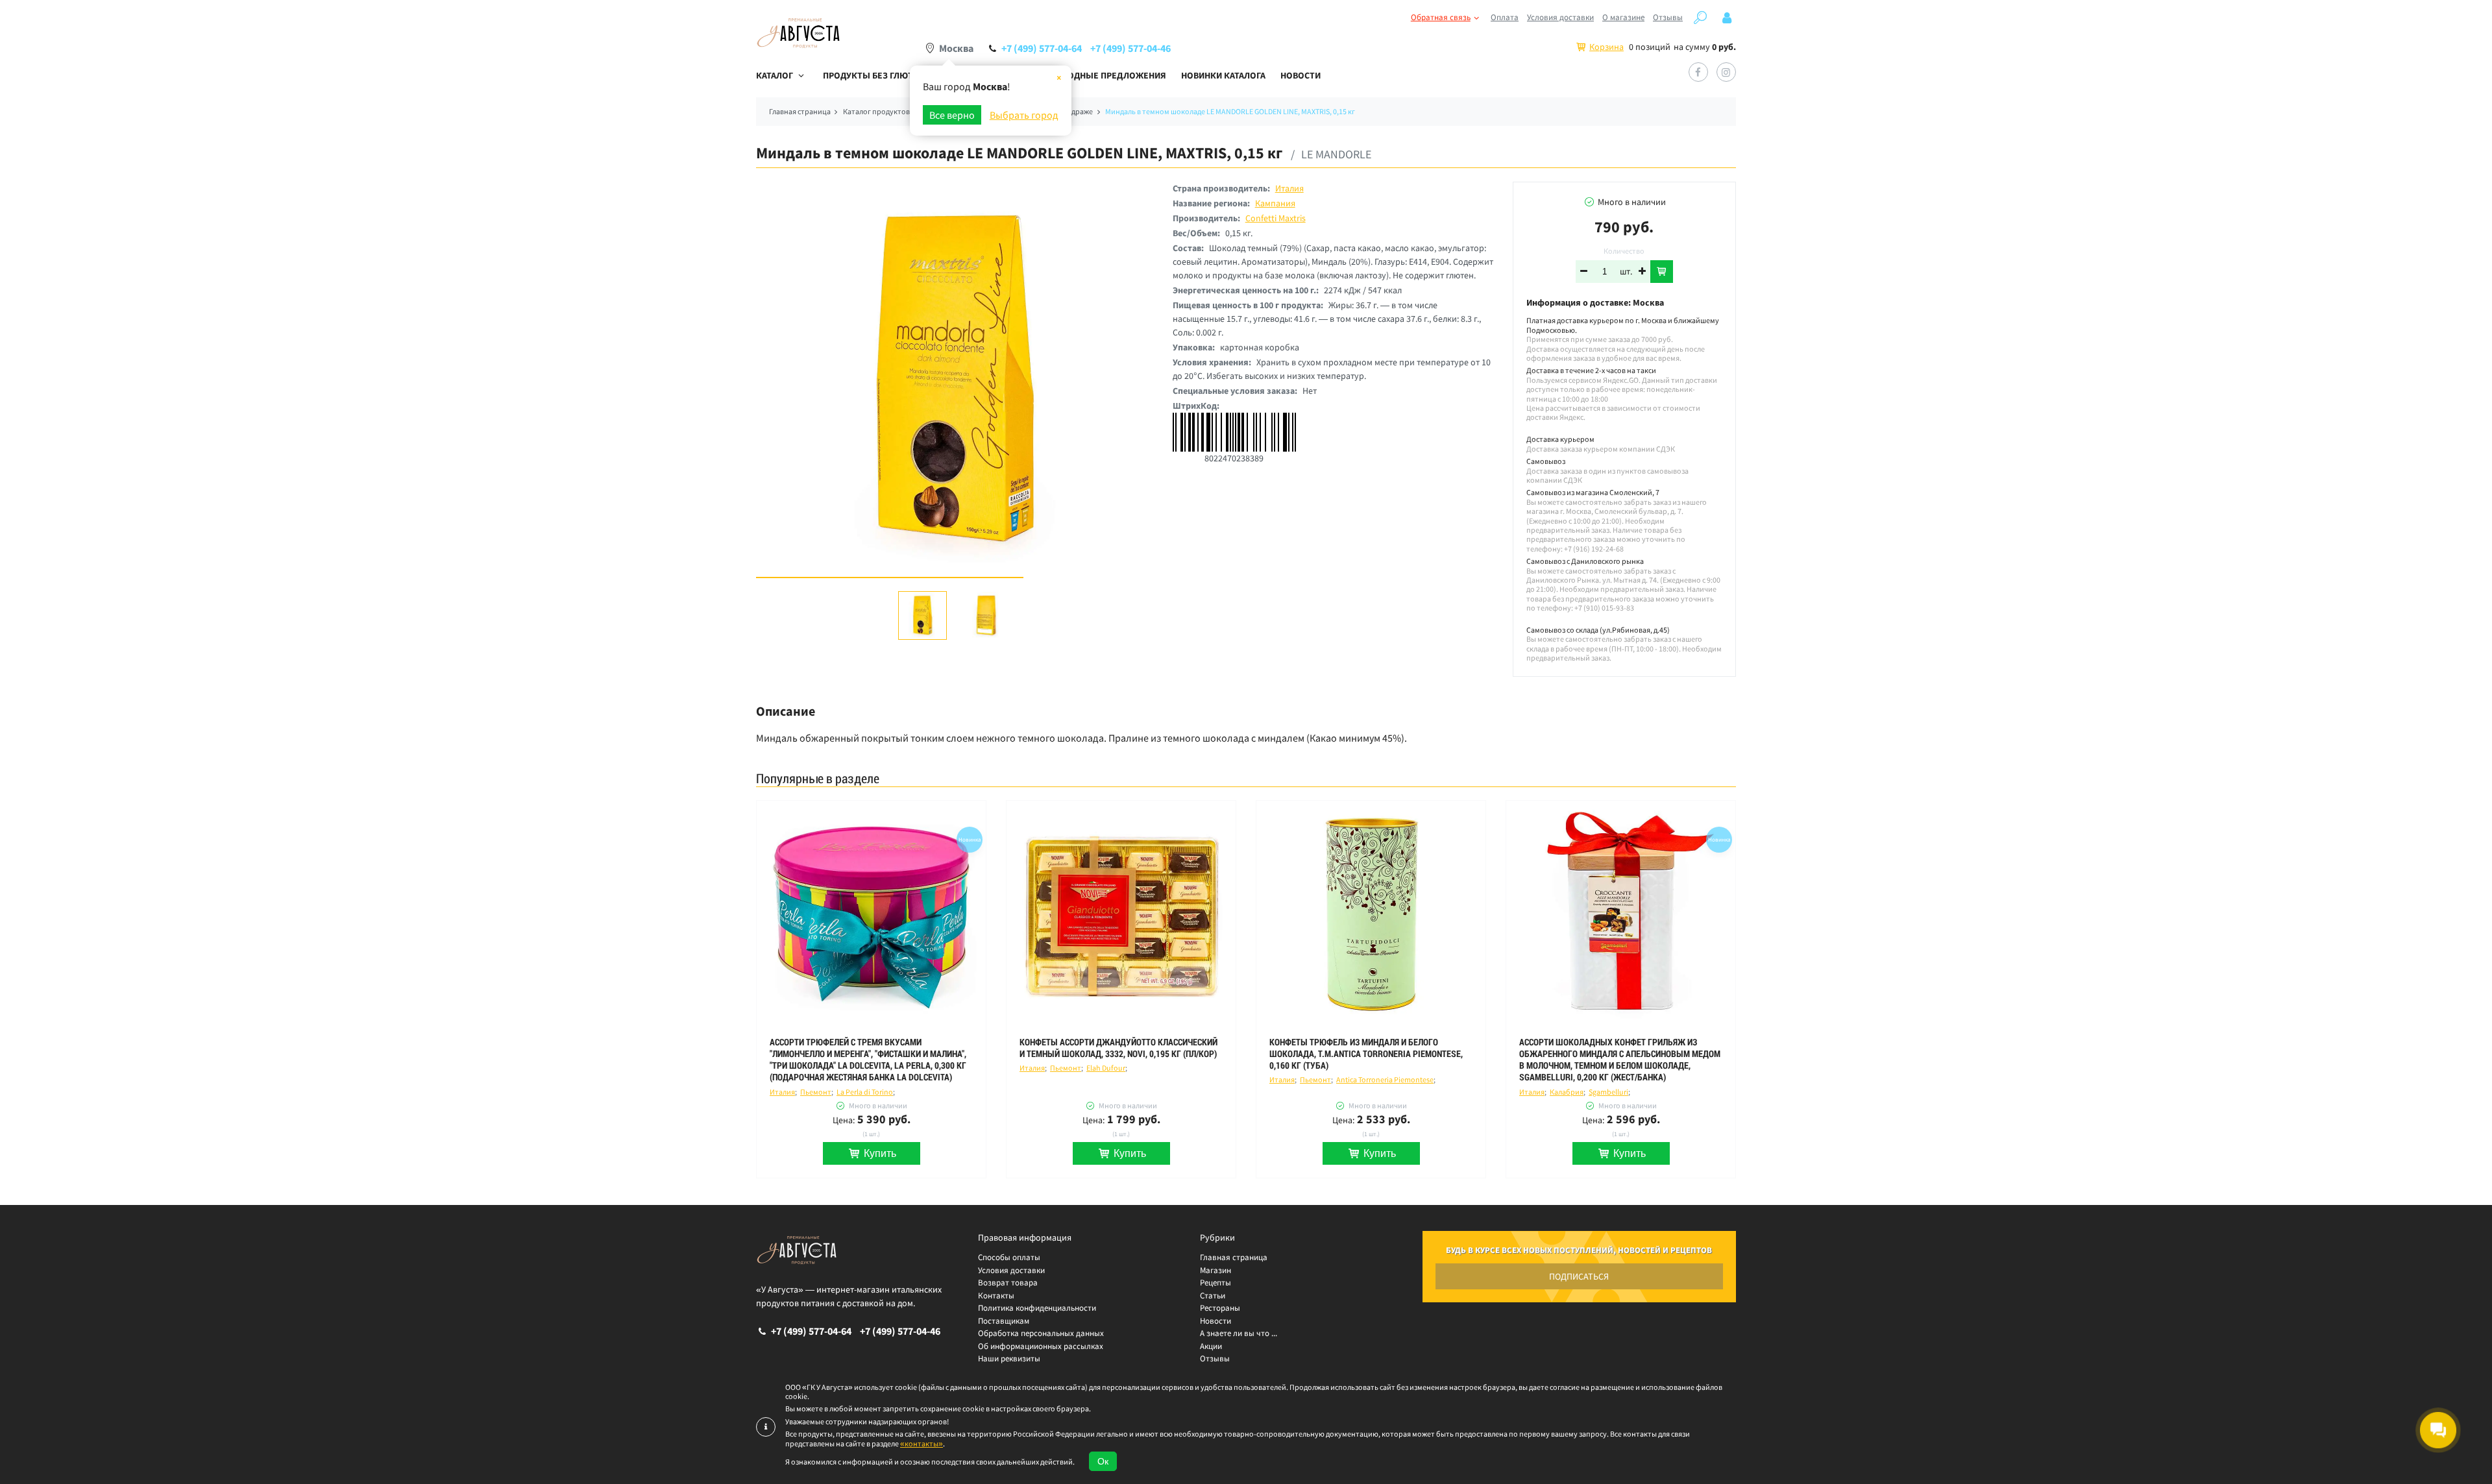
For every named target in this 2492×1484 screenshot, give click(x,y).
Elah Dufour (1106, 1068)
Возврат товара (1008, 1283)
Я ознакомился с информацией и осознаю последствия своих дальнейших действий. (930, 1462)
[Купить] (1662, 272)
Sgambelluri (1608, 1092)
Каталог (775, 75)
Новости (1301, 75)
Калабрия (1567, 1092)
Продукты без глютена (876, 75)
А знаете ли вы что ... (1239, 1333)
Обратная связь (1441, 17)
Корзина (1606, 47)
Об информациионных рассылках (1041, 1346)
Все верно (952, 115)
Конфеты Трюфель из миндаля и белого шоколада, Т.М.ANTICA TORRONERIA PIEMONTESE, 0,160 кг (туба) (1366, 1054)
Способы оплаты (1009, 1257)
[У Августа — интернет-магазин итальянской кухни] (798, 33)
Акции (1211, 1346)
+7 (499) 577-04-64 (1042, 48)
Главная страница (1234, 1257)
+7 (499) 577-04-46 (1130, 48)
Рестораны (1220, 1308)
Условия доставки (1560, 17)
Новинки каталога (1223, 75)
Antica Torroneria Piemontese (1385, 1079)
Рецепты (1215, 1283)
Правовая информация (1025, 1237)
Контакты (996, 1295)
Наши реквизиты (1009, 1358)
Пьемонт (816, 1092)
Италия (1289, 188)
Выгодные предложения (1108, 75)
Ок (1103, 1461)
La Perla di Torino (865, 1092)
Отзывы (1668, 17)
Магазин (1215, 1270)
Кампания (1275, 203)
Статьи (1213, 1295)
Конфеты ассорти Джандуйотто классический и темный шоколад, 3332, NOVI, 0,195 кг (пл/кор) (1118, 1048)
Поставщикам (1004, 1321)
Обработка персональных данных (1041, 1333)
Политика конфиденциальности (1037, 1308)
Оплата (1505, 17)
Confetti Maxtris (1276, 218)
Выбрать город (1024, 115)
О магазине (1623, 17)
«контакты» (922, 1443)
